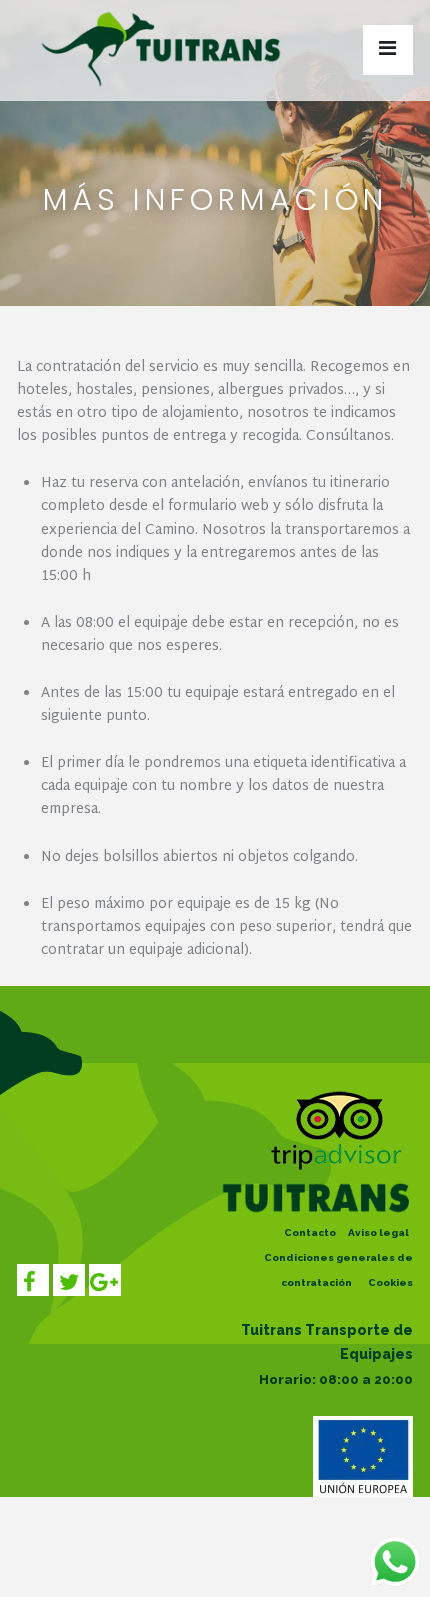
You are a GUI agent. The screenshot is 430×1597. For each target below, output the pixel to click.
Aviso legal (378, 1232)
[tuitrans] (167, 45)
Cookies (390, 1282)
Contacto (310, 1232)
